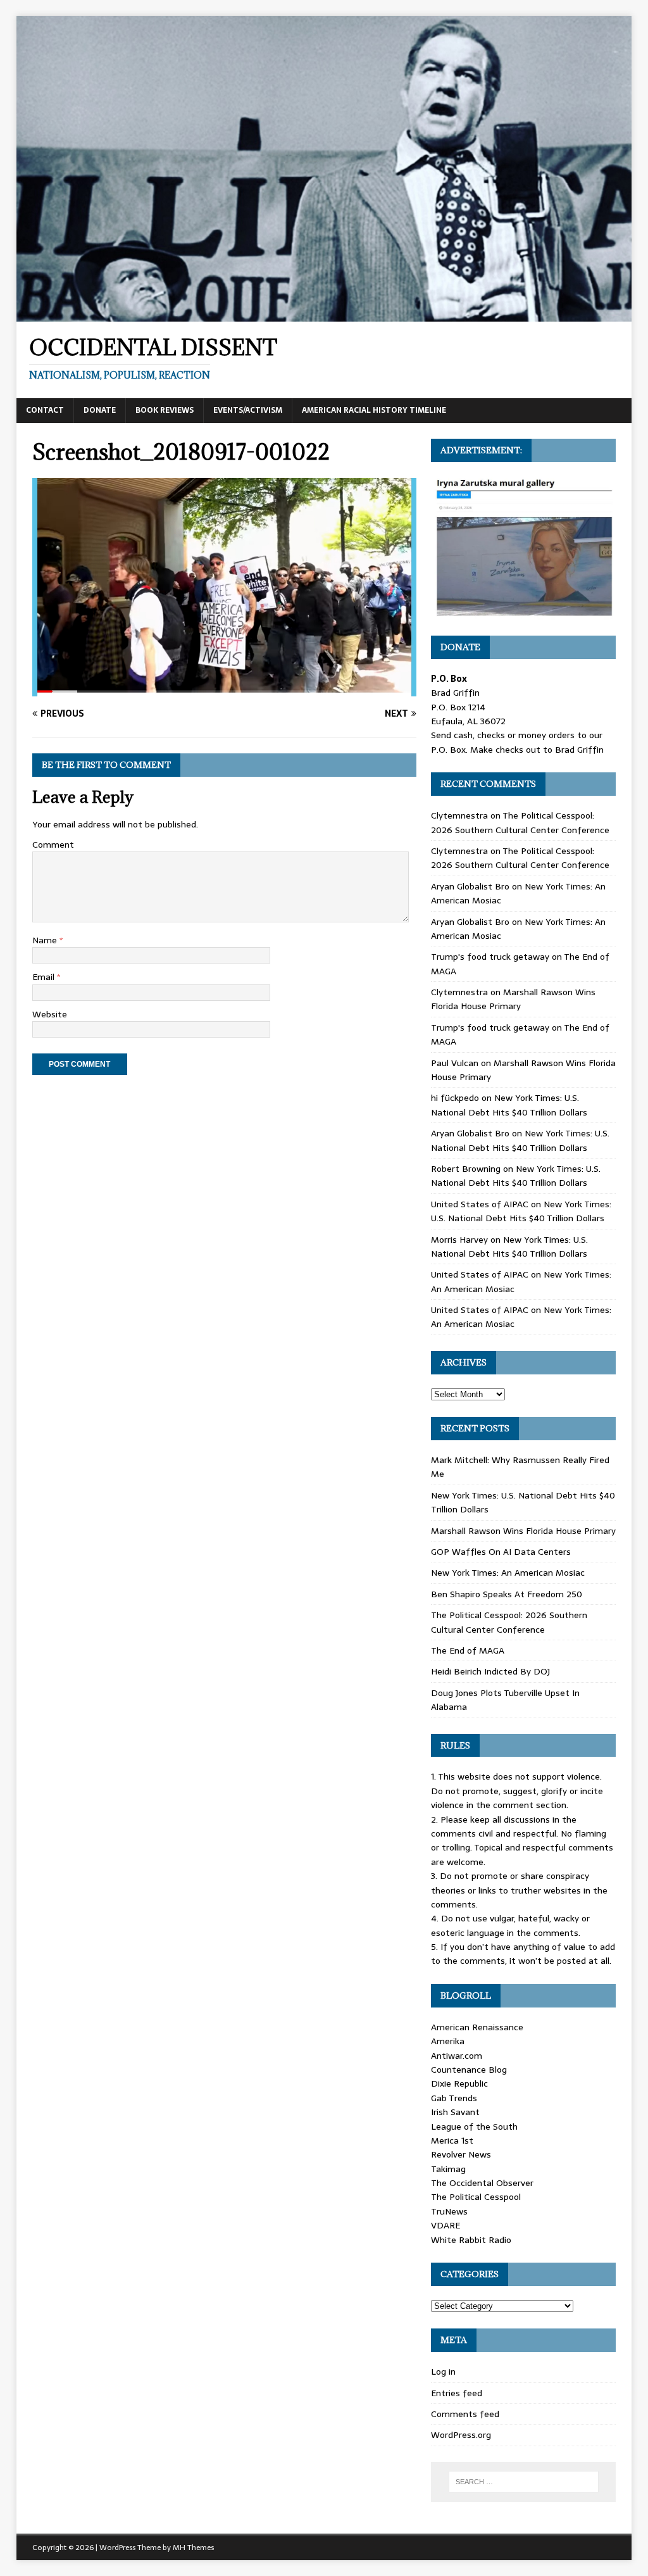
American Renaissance (477, 2027)
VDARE (445, 2225)
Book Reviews (165, 410)
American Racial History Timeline (374, 410)
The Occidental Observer (482, 2183)
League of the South (474, 2127)
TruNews (449, 2211)
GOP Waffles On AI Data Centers (501, 1552)
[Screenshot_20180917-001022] (224, 689)
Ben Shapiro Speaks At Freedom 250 (507, 1594)
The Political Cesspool (476, 2197)
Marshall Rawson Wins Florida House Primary (513, 999)
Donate (100, 410)
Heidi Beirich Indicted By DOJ (490, 1671)
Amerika (448, 2041)
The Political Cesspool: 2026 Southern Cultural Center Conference (520, 822)
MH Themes (193, 2548)
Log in (443, 2372)
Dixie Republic (459, 2083)
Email (45, 977)
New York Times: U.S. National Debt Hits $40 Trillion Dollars (509, 1105)
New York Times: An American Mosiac (508, 1573)
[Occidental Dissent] (324, 314)
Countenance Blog (469, 2070)
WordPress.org (461, 2435)
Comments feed (465, 2414)
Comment (53, 845)
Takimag (448, 2169)
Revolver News (461, 2154)
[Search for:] (524, 2482)
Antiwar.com (457, 2056)
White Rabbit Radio (471, 2240)
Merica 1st (452, 2140)
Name (46, 940)
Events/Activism (248, 410)
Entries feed (457, 2393)
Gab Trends (454, 2098)
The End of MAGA (468, 1650)
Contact (45, 410)
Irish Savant (455, 2112)
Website (50, 1014)
